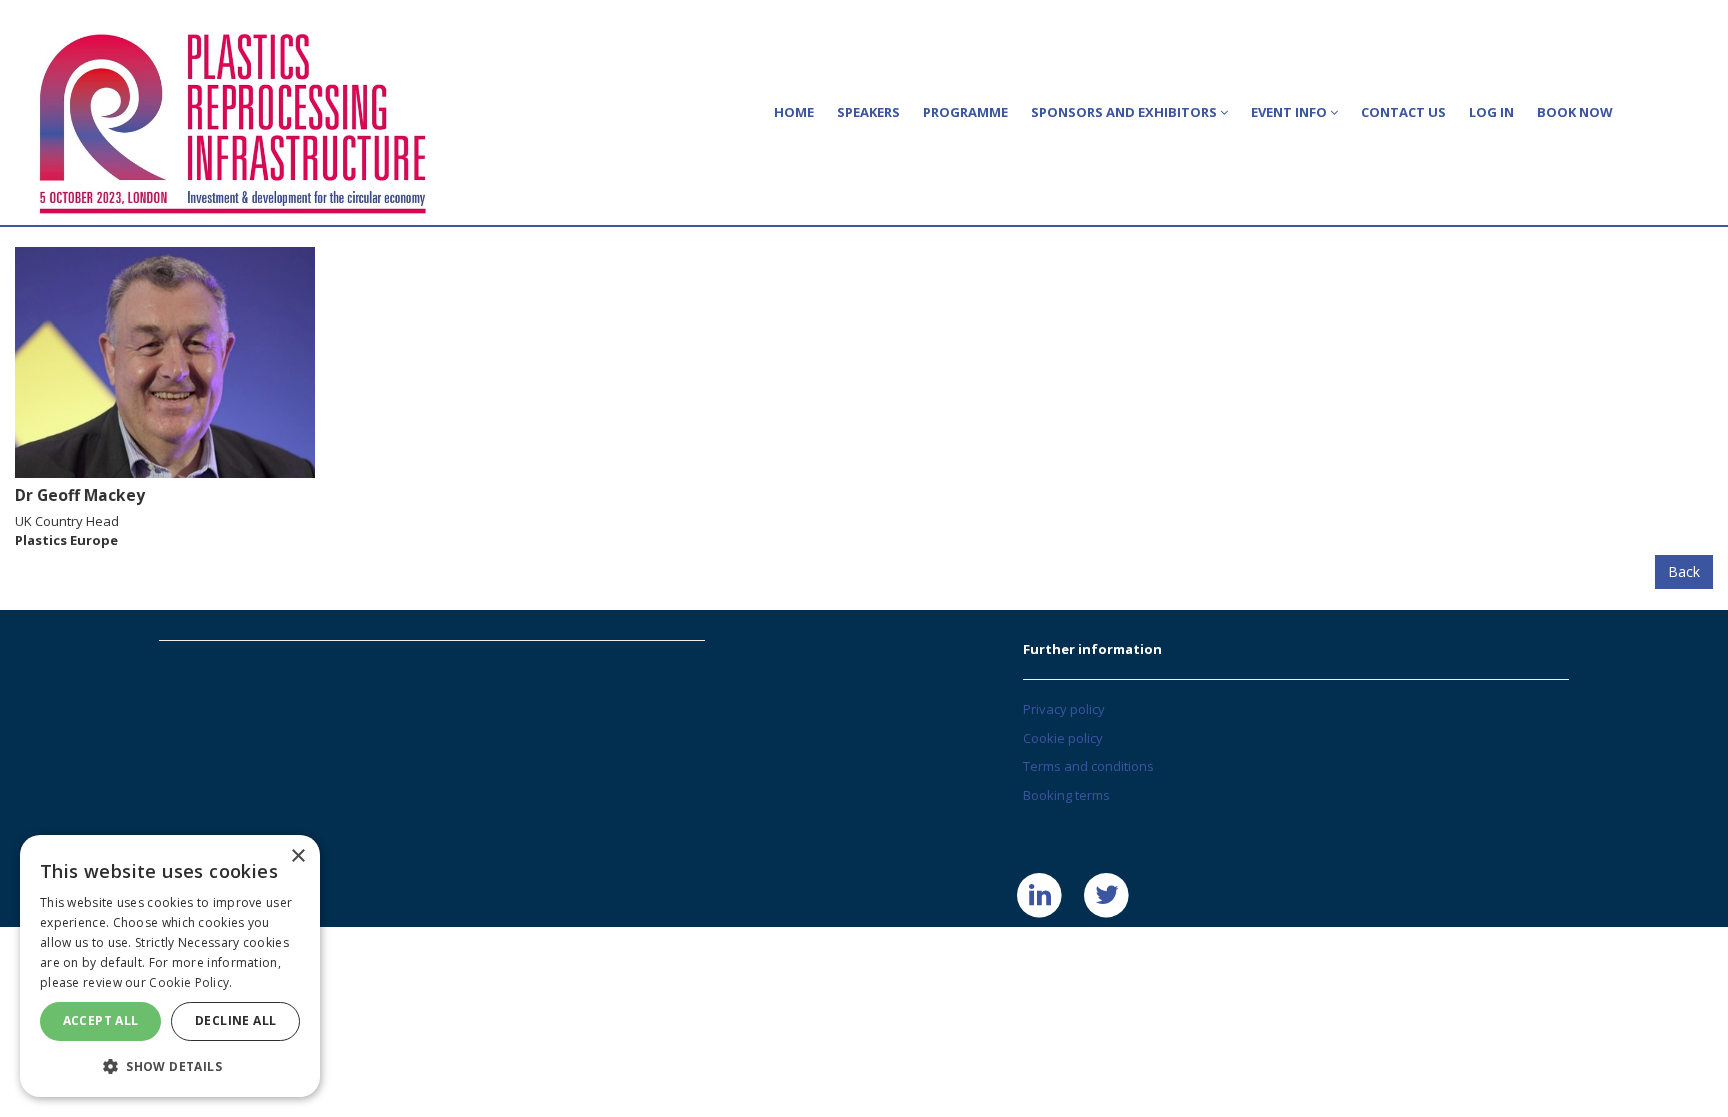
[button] (170, 1065)
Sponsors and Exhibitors (1125, 112)
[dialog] (170, 966)
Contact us (1403, 112)
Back (1684, 571)
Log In (1491, 112)
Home (794, 112)
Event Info (1290, 112)
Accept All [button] (101, 1020)
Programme (965, 112)
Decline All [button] (235, 1020)
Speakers (868, 112)
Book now (1575, 112)
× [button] (297, 856)
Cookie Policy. (190, 982)
